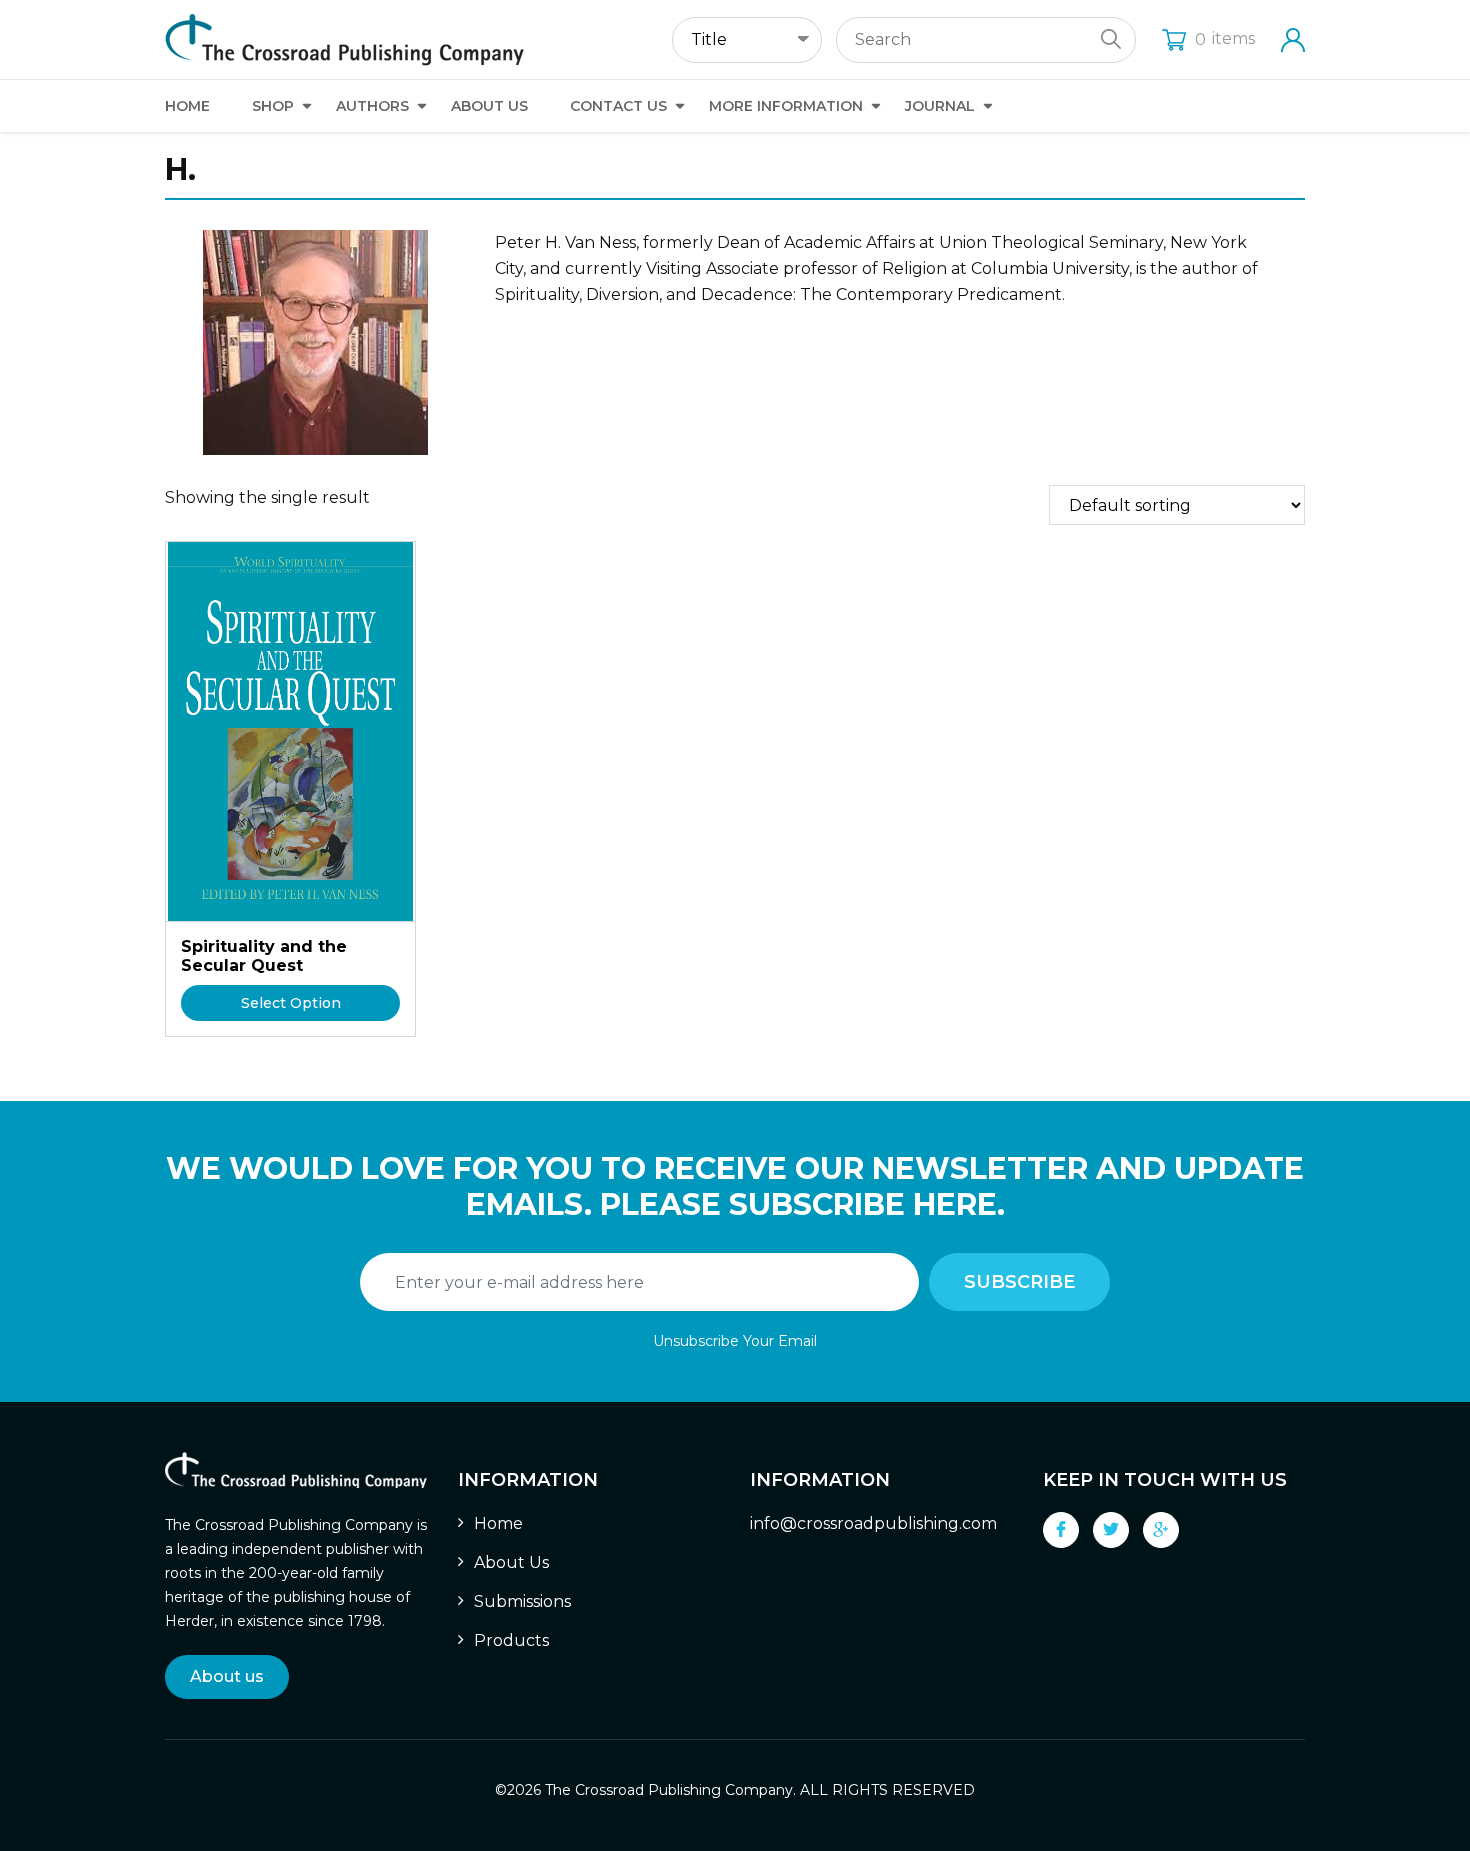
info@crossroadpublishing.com (873, 1523)
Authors (372, 106)
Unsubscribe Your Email (735, 1341)
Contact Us (618, 106)
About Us (489, 106)
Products (511, 1640)
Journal (940, 106)
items (1225, 38)
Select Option (291, 1003)
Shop (273, 106)
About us (227, 1676)
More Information (786, 106)
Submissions (522, 1601)
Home (187, 106)
